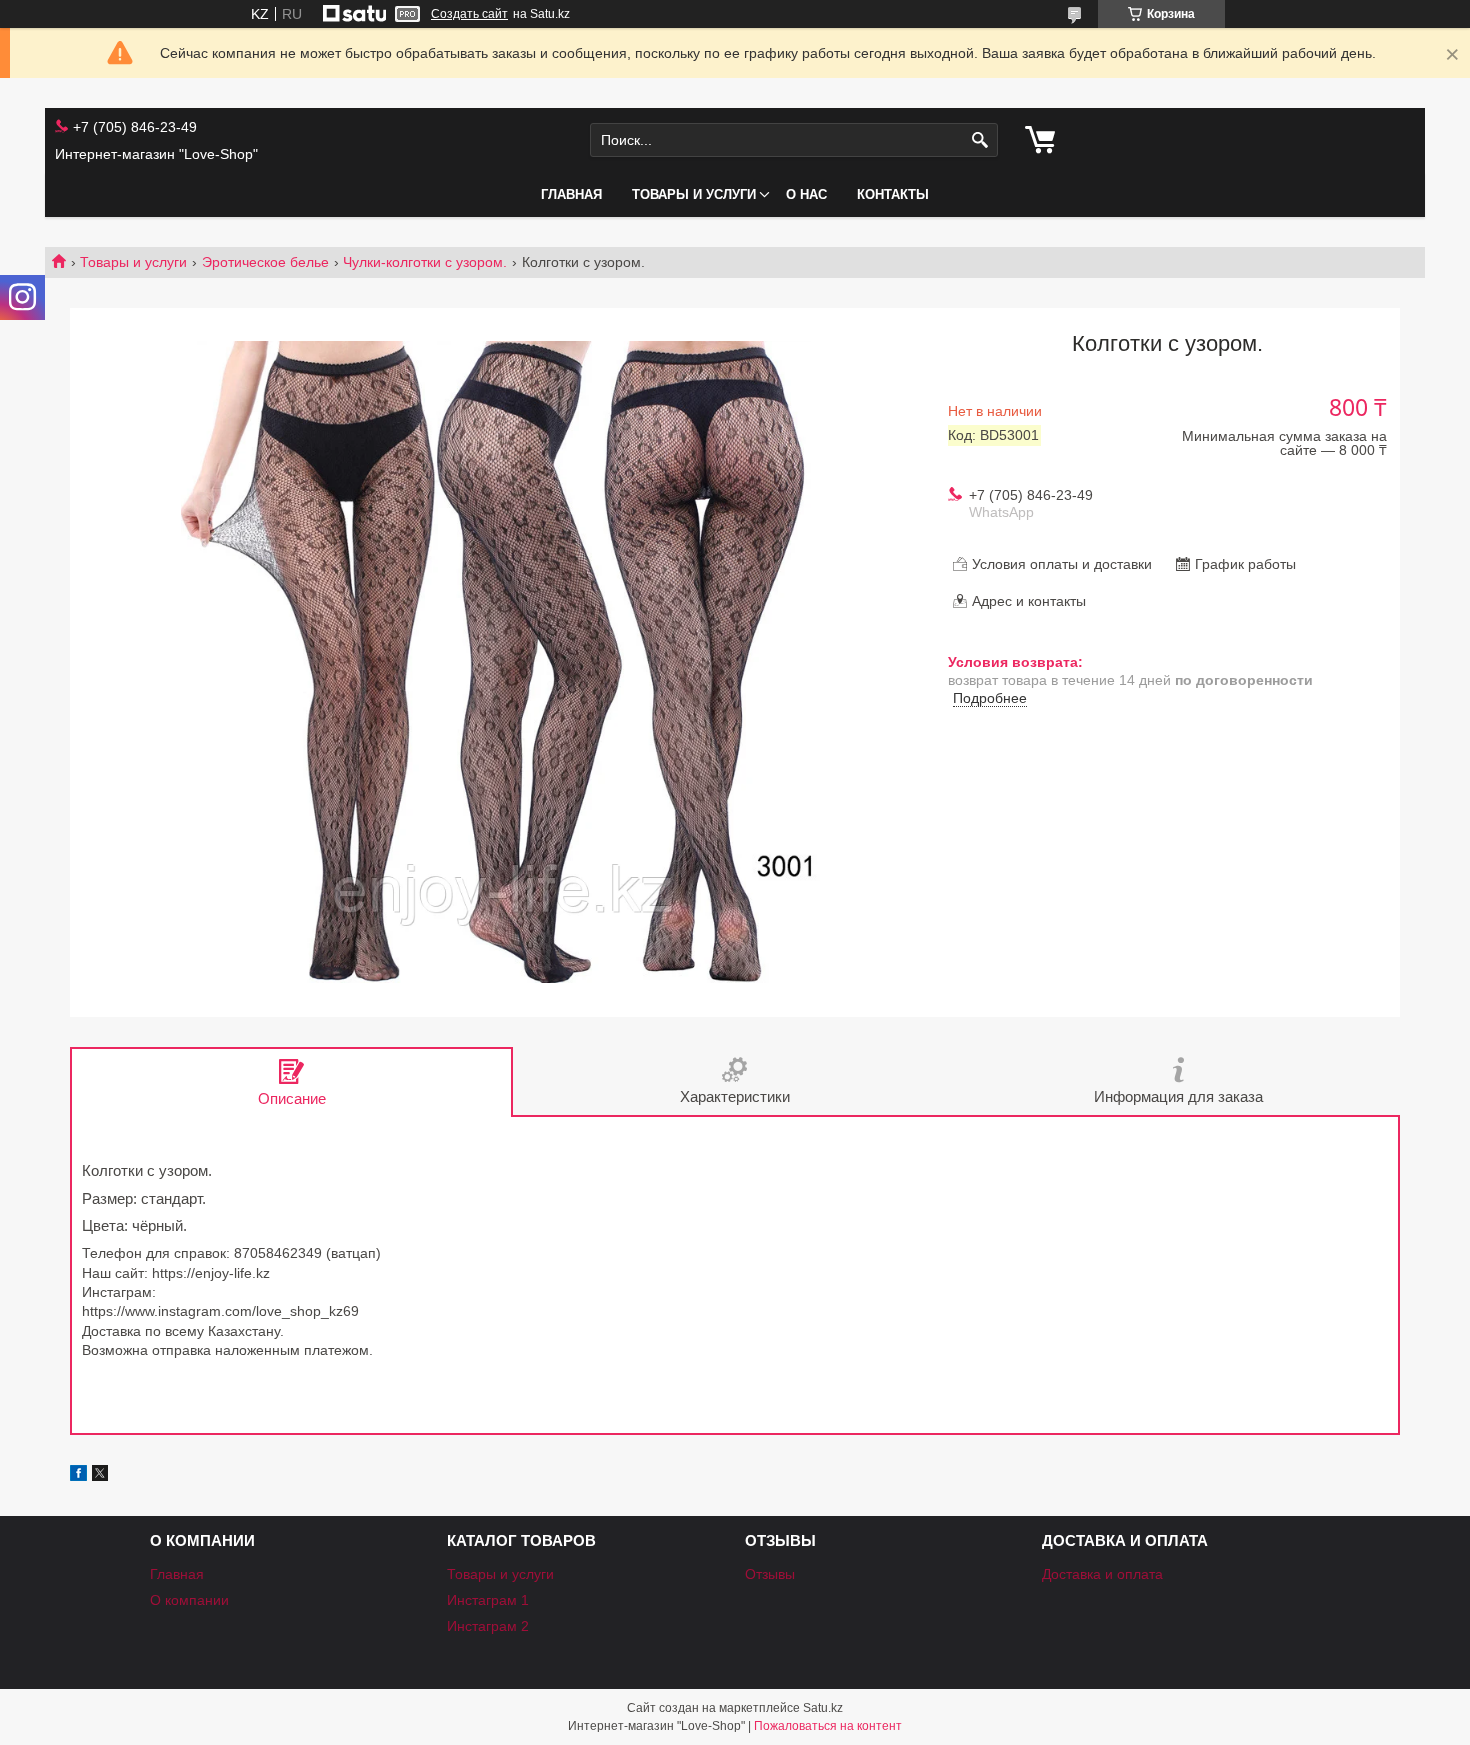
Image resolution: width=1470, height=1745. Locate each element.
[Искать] (980, 140)
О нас (806, 194)
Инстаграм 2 (488, 1626)
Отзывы (770, 1574)
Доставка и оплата (1102, 1574)
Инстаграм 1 (488, 1600)
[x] (100, 1476)
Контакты (893, 194)
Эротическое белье (265, 262)
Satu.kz (823, 1708)
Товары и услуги (694, 194)
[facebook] (78, 1476)
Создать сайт (469, 14)
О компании (189, 1600)
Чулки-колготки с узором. (425, 262)
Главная (571, 194)
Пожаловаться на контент (828, 1726)
